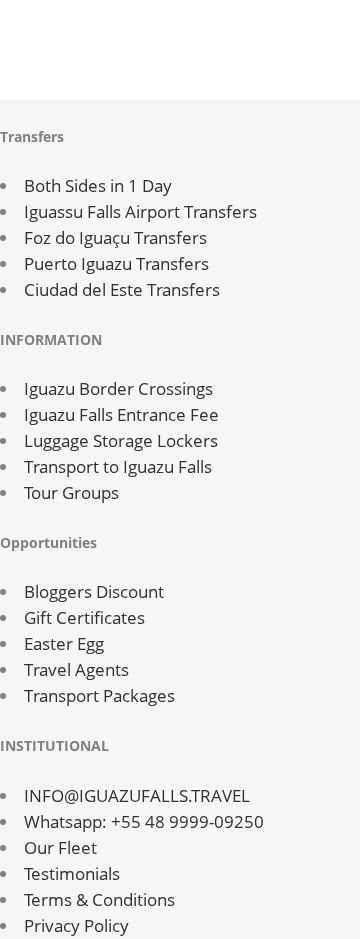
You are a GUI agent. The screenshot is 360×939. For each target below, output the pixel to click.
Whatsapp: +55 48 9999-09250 (144, 821)
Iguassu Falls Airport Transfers (140, 211)
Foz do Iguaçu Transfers (115, 237)
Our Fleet (60, 847)
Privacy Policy (76, 925)
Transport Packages (99, 695)
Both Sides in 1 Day (98, 185)
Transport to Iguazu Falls (118, 466)
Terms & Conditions (99, 899)
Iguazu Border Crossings (118, 388)
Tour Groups (71, 492)
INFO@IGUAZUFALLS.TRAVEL (137, 795)
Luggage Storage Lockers (121, 440)
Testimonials (72, 873)
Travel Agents (76, 669)
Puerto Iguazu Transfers (116, 263)
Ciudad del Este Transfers (122, 289)
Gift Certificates (84, 617)
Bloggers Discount (94, 591)
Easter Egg (64, 643)
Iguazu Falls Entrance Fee (121, 414)
